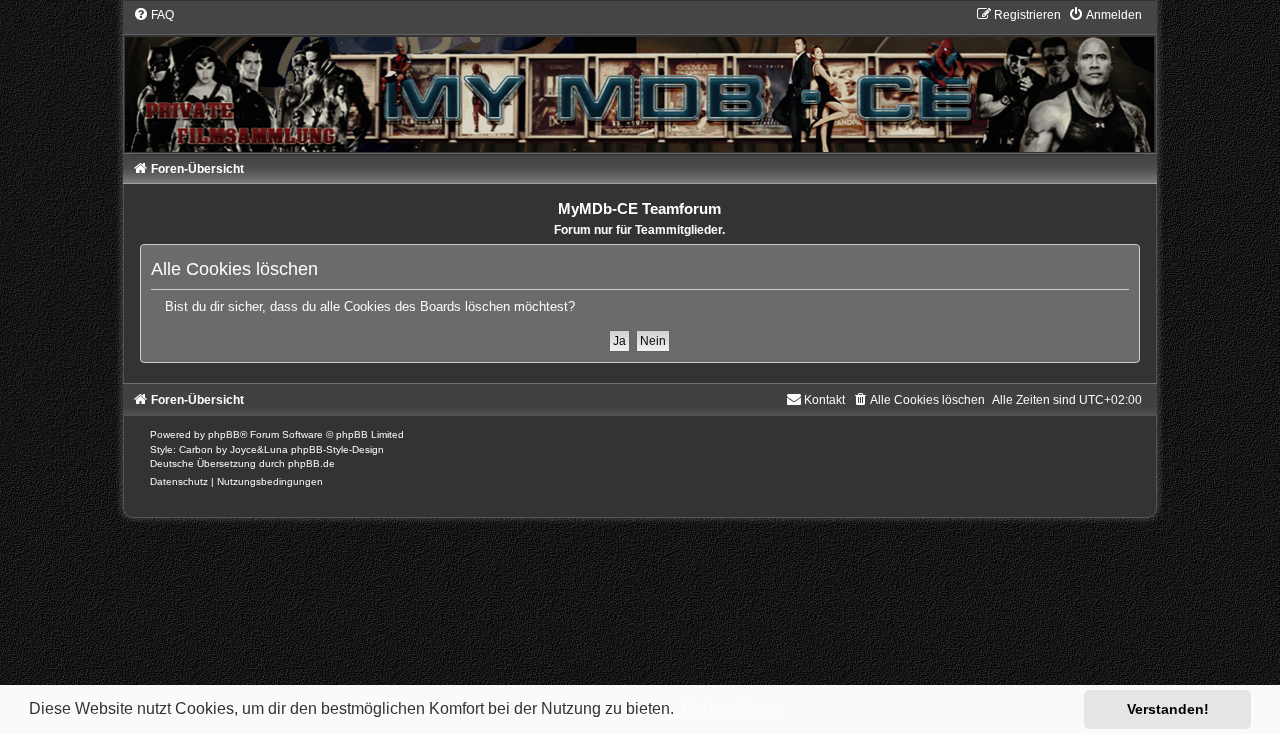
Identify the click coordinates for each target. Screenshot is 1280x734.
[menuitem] (153, 15)
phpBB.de (311, 463)
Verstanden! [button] (1168, 709)
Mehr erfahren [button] (730, 708)
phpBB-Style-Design (337, 449)
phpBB (224, 434)
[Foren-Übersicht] (640, 79)
